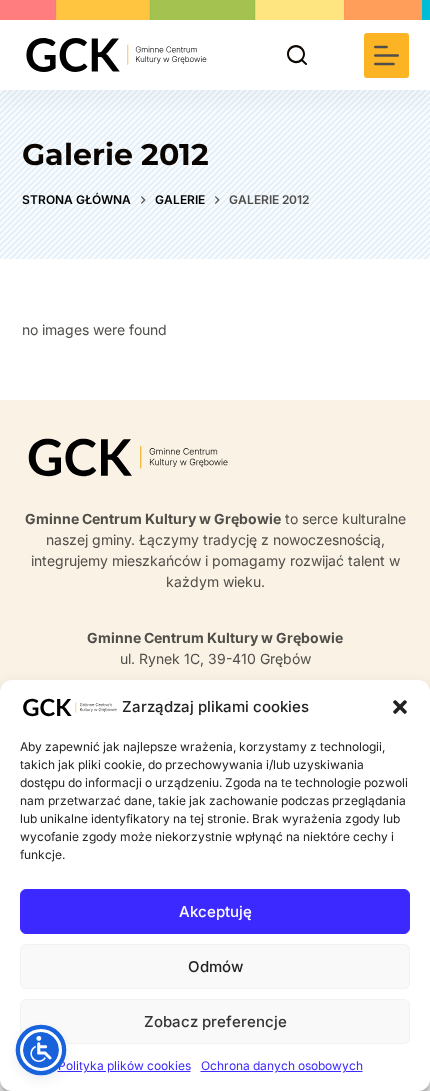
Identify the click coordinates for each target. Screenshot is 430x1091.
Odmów (215, 966)
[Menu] (386, 55)
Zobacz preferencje (215, 1021)
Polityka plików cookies (124, 1065)
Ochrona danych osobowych (282, 1065)
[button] (400, 707)
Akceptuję (215, 911)
